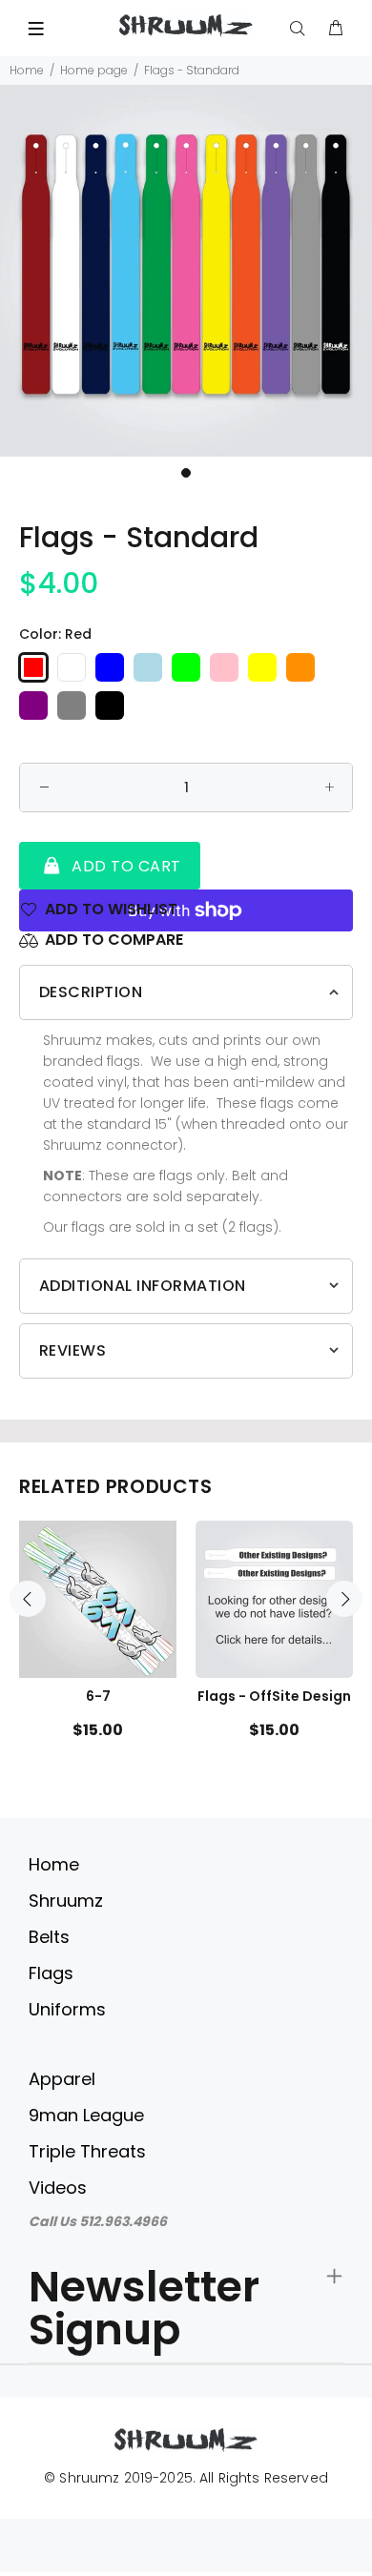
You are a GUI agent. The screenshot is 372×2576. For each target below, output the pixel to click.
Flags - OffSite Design (274, 1696)
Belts (49, 1937)
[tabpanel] (186, 271)
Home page (94, 70)
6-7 (98, 1696)
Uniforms (67, 2009)
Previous (28, 1599)
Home (27, 70)
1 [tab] (186, 473)
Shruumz (66, 1901)
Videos (58, 2188)
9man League (86, 2115)
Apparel (62, 2079)
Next (344, 1599)
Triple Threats (87, 2151)
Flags (51, 1973)
